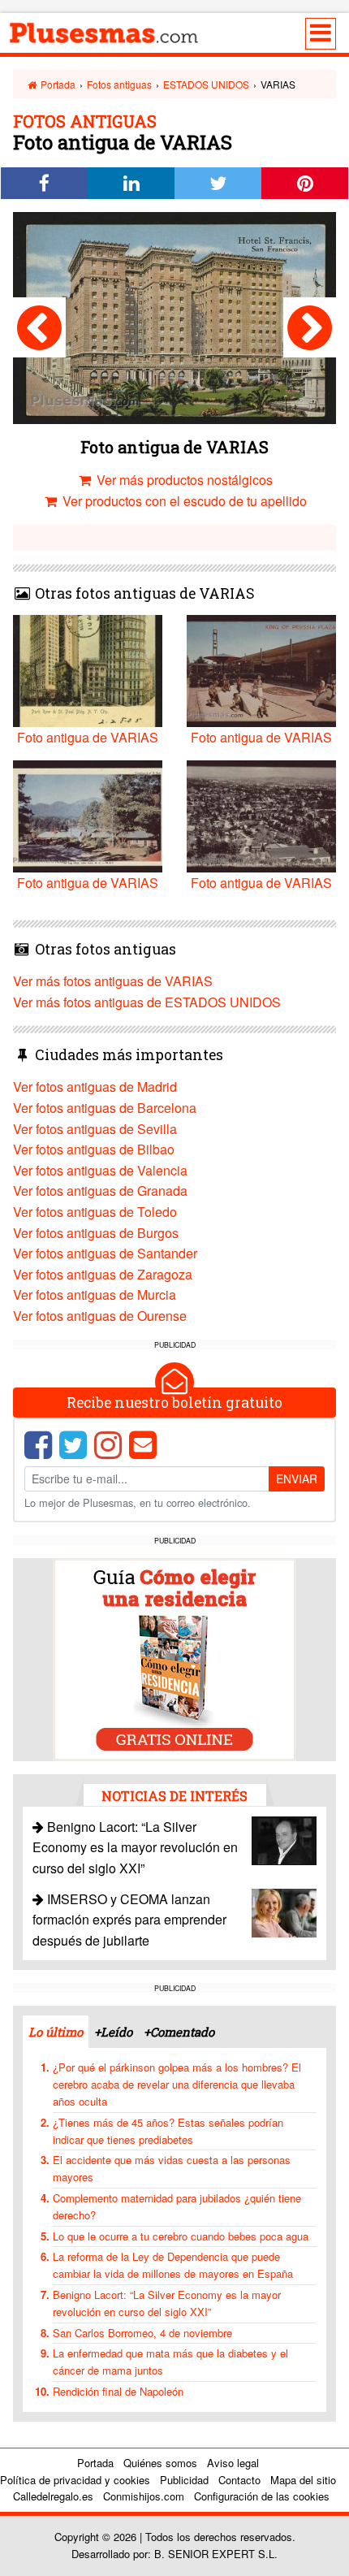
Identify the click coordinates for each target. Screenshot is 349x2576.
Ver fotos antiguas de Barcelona (105, 1108)
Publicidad (184, 2480)
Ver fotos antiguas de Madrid (95, 1087)
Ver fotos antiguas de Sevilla (95, 1129)
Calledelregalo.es (53, 2496)
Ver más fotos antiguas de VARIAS (113, 981)
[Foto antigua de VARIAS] (39, 327)
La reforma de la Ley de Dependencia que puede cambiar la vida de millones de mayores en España (173, 2265)
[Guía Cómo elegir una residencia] (174, 1658)
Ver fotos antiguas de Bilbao (94, 1149)
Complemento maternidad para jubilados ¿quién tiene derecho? (177, 2206)
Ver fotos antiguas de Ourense (100, 1316)
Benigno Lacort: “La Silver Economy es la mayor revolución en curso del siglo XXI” (135, 1847)
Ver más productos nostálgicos (183, 480)
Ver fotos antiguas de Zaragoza (103, 1274)
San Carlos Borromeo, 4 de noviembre (142, 2333)
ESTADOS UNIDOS (206, 84)
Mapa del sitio (303, 2480)
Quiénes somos (160, 2463)
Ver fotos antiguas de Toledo (95, 1212)
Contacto (239, 2480)
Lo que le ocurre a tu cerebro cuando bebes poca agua (181, 2236)
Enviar (297, 1478)
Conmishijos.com (144, 2496)
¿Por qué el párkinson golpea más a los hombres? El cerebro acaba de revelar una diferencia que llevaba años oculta (177, 2084)
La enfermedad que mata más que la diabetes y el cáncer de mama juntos (170, 2362)
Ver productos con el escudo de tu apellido (183, 501)
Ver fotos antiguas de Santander (105, 1253)
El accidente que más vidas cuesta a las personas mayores (172, 2168)
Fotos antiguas (119, 84)
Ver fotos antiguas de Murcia (95, 1294)
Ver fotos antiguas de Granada (100, 1191)
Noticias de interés (174, 1796)
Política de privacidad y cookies (75, 2480)
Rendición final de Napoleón (118, 2391)
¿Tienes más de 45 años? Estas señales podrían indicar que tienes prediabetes (168, 2131)
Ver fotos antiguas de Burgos (96, 1233)
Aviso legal (233, 2463)
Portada (57, 84)
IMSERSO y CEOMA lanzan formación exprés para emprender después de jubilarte (129, 1920)
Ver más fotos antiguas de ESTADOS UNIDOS (147, 1002)
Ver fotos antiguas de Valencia (100, 1170)
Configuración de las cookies (262, 2496)
